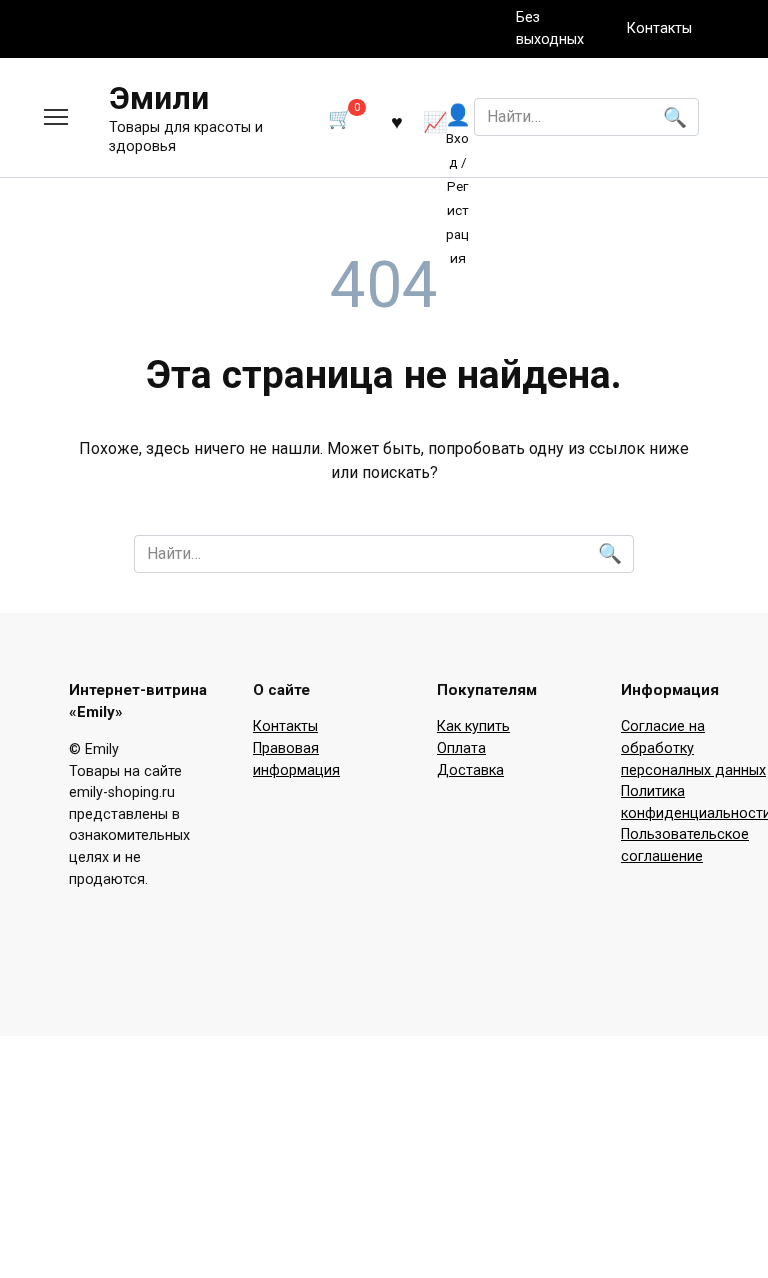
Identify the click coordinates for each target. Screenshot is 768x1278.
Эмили (159, 98)
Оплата (461, 748)
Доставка (470, 770)
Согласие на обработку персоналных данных (693, 748)
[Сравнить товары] (435, 120)
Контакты (659, 28)
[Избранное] (397, 120)
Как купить (473, 726)
